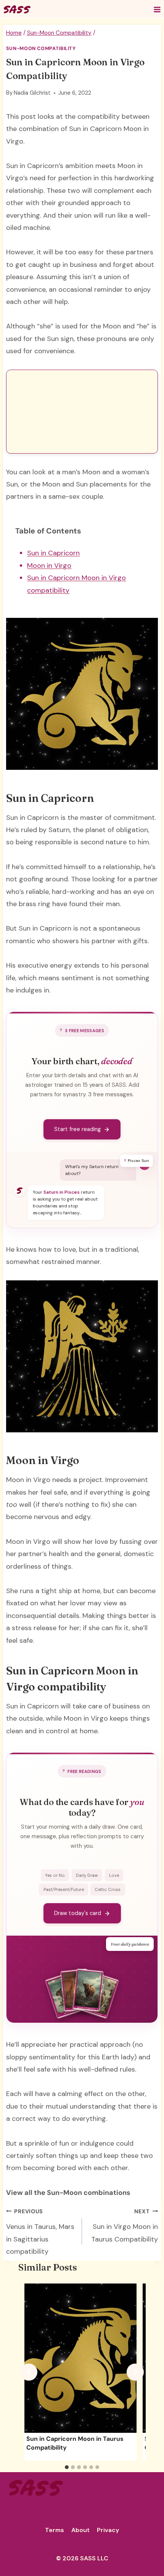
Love (114, 1875)
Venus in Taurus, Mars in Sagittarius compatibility (40, 2232)
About (80, 2530)
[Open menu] (157, 9)
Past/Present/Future (64, 1889)
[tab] (67, 2467)
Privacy (108, 2530)
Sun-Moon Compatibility (41, 48)
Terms (55, 2530)
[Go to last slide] (29, 2372)
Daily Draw (87, 1875)
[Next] (135, 2372)
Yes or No (55, 1875)
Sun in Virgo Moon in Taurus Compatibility (125, 2226)
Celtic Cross (108, 1889)
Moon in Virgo (49, 566)
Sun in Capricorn (53, 553)
